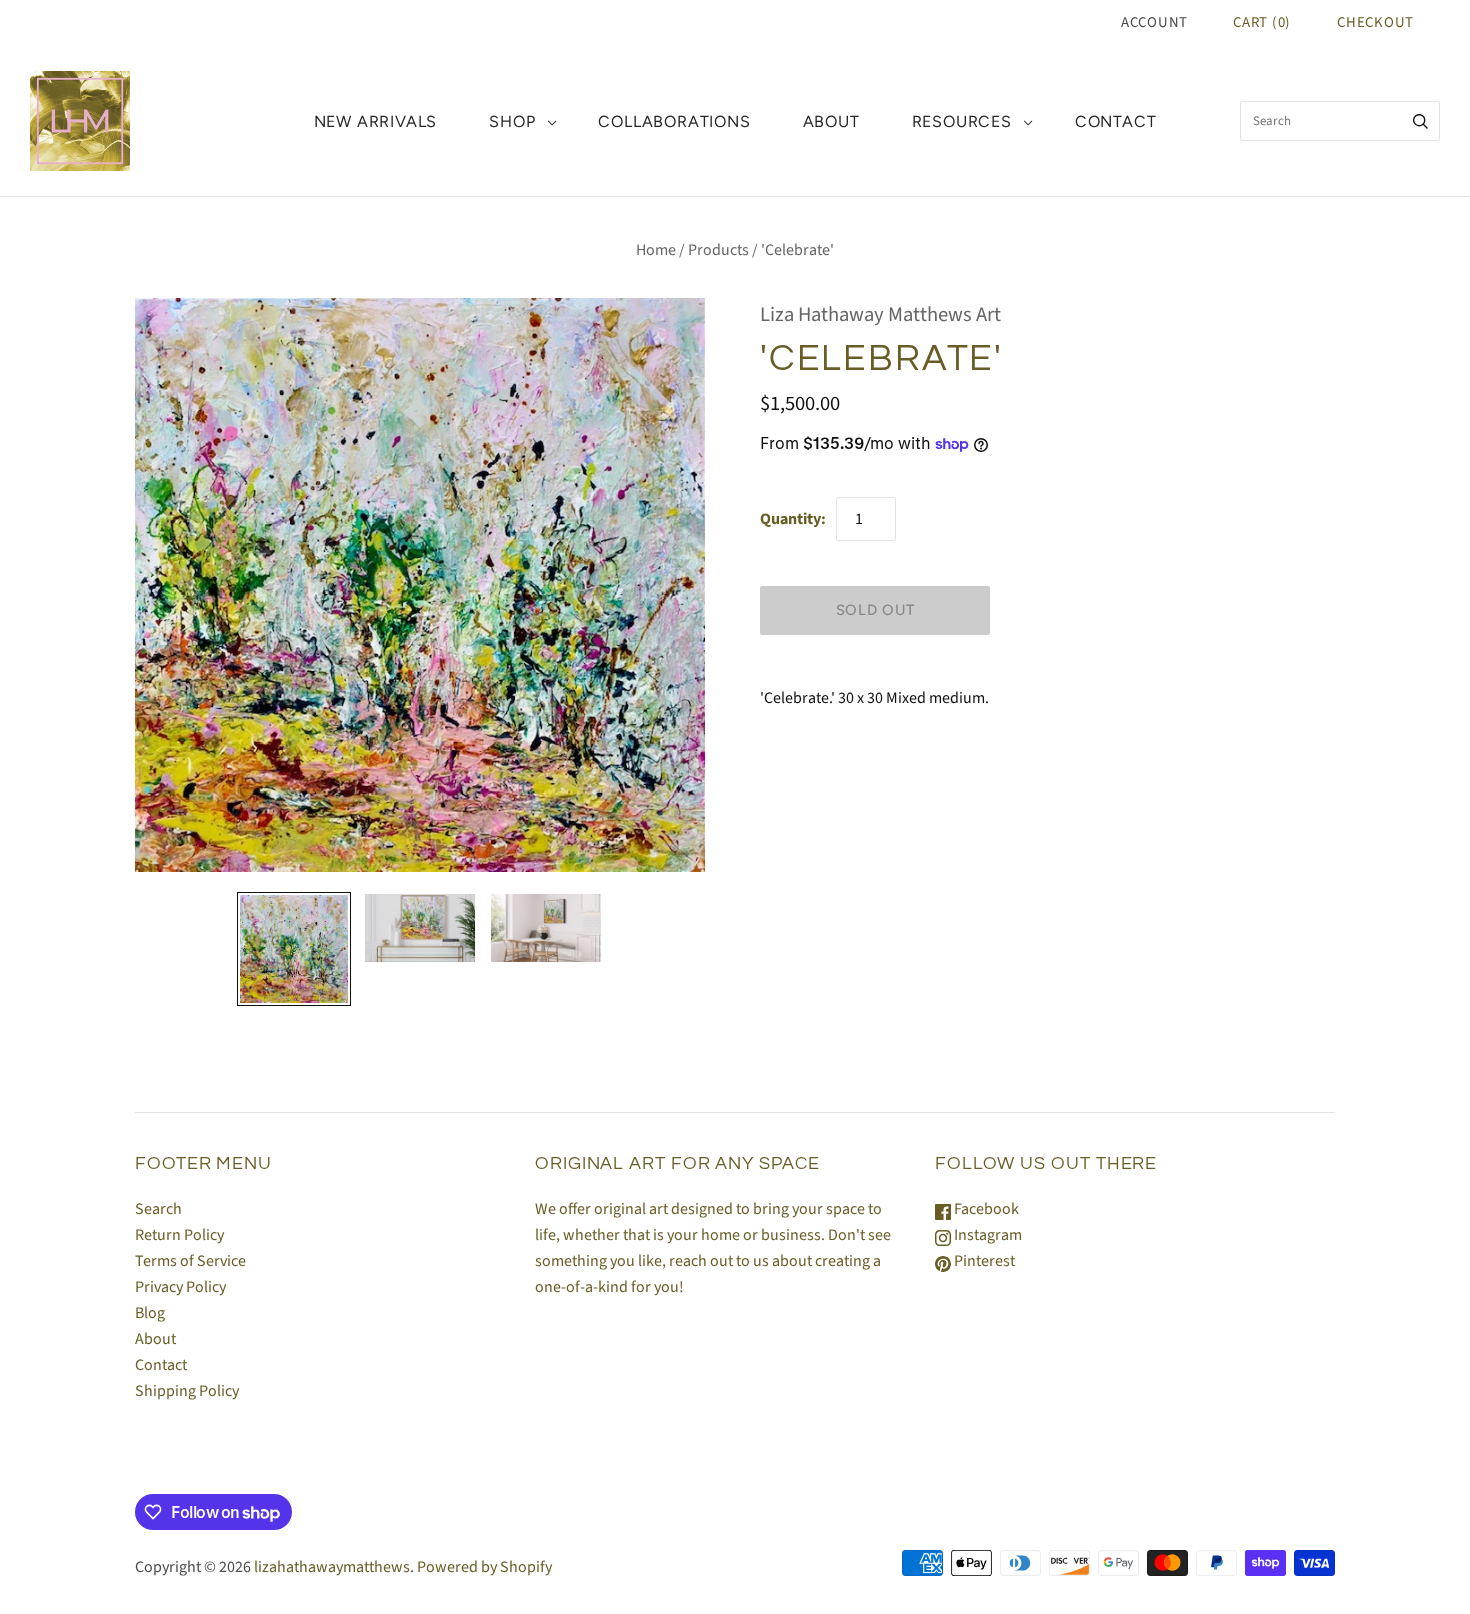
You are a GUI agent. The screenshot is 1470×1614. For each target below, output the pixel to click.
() (1262, 22)
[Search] (1420, 121)
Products (718, 250)
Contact (1116, 121)
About (831, 121)
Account (1154, 22)
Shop (512, 121)
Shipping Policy (187, 1391)
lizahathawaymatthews (332, 1567)
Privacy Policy (180, 1287)
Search (158, 1209)
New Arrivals (376, 121)
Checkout (1375, 22)
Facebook (985, 1209)
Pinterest (983, 1261)
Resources (962, 121)
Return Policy (179, 1235)
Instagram (986, 1235)
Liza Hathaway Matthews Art (880, 314)
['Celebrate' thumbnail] (294, 949)
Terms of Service (190, 1261)
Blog (150, 1313)
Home (656, 250)
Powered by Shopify (484, 1567)
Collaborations (674, 121)
